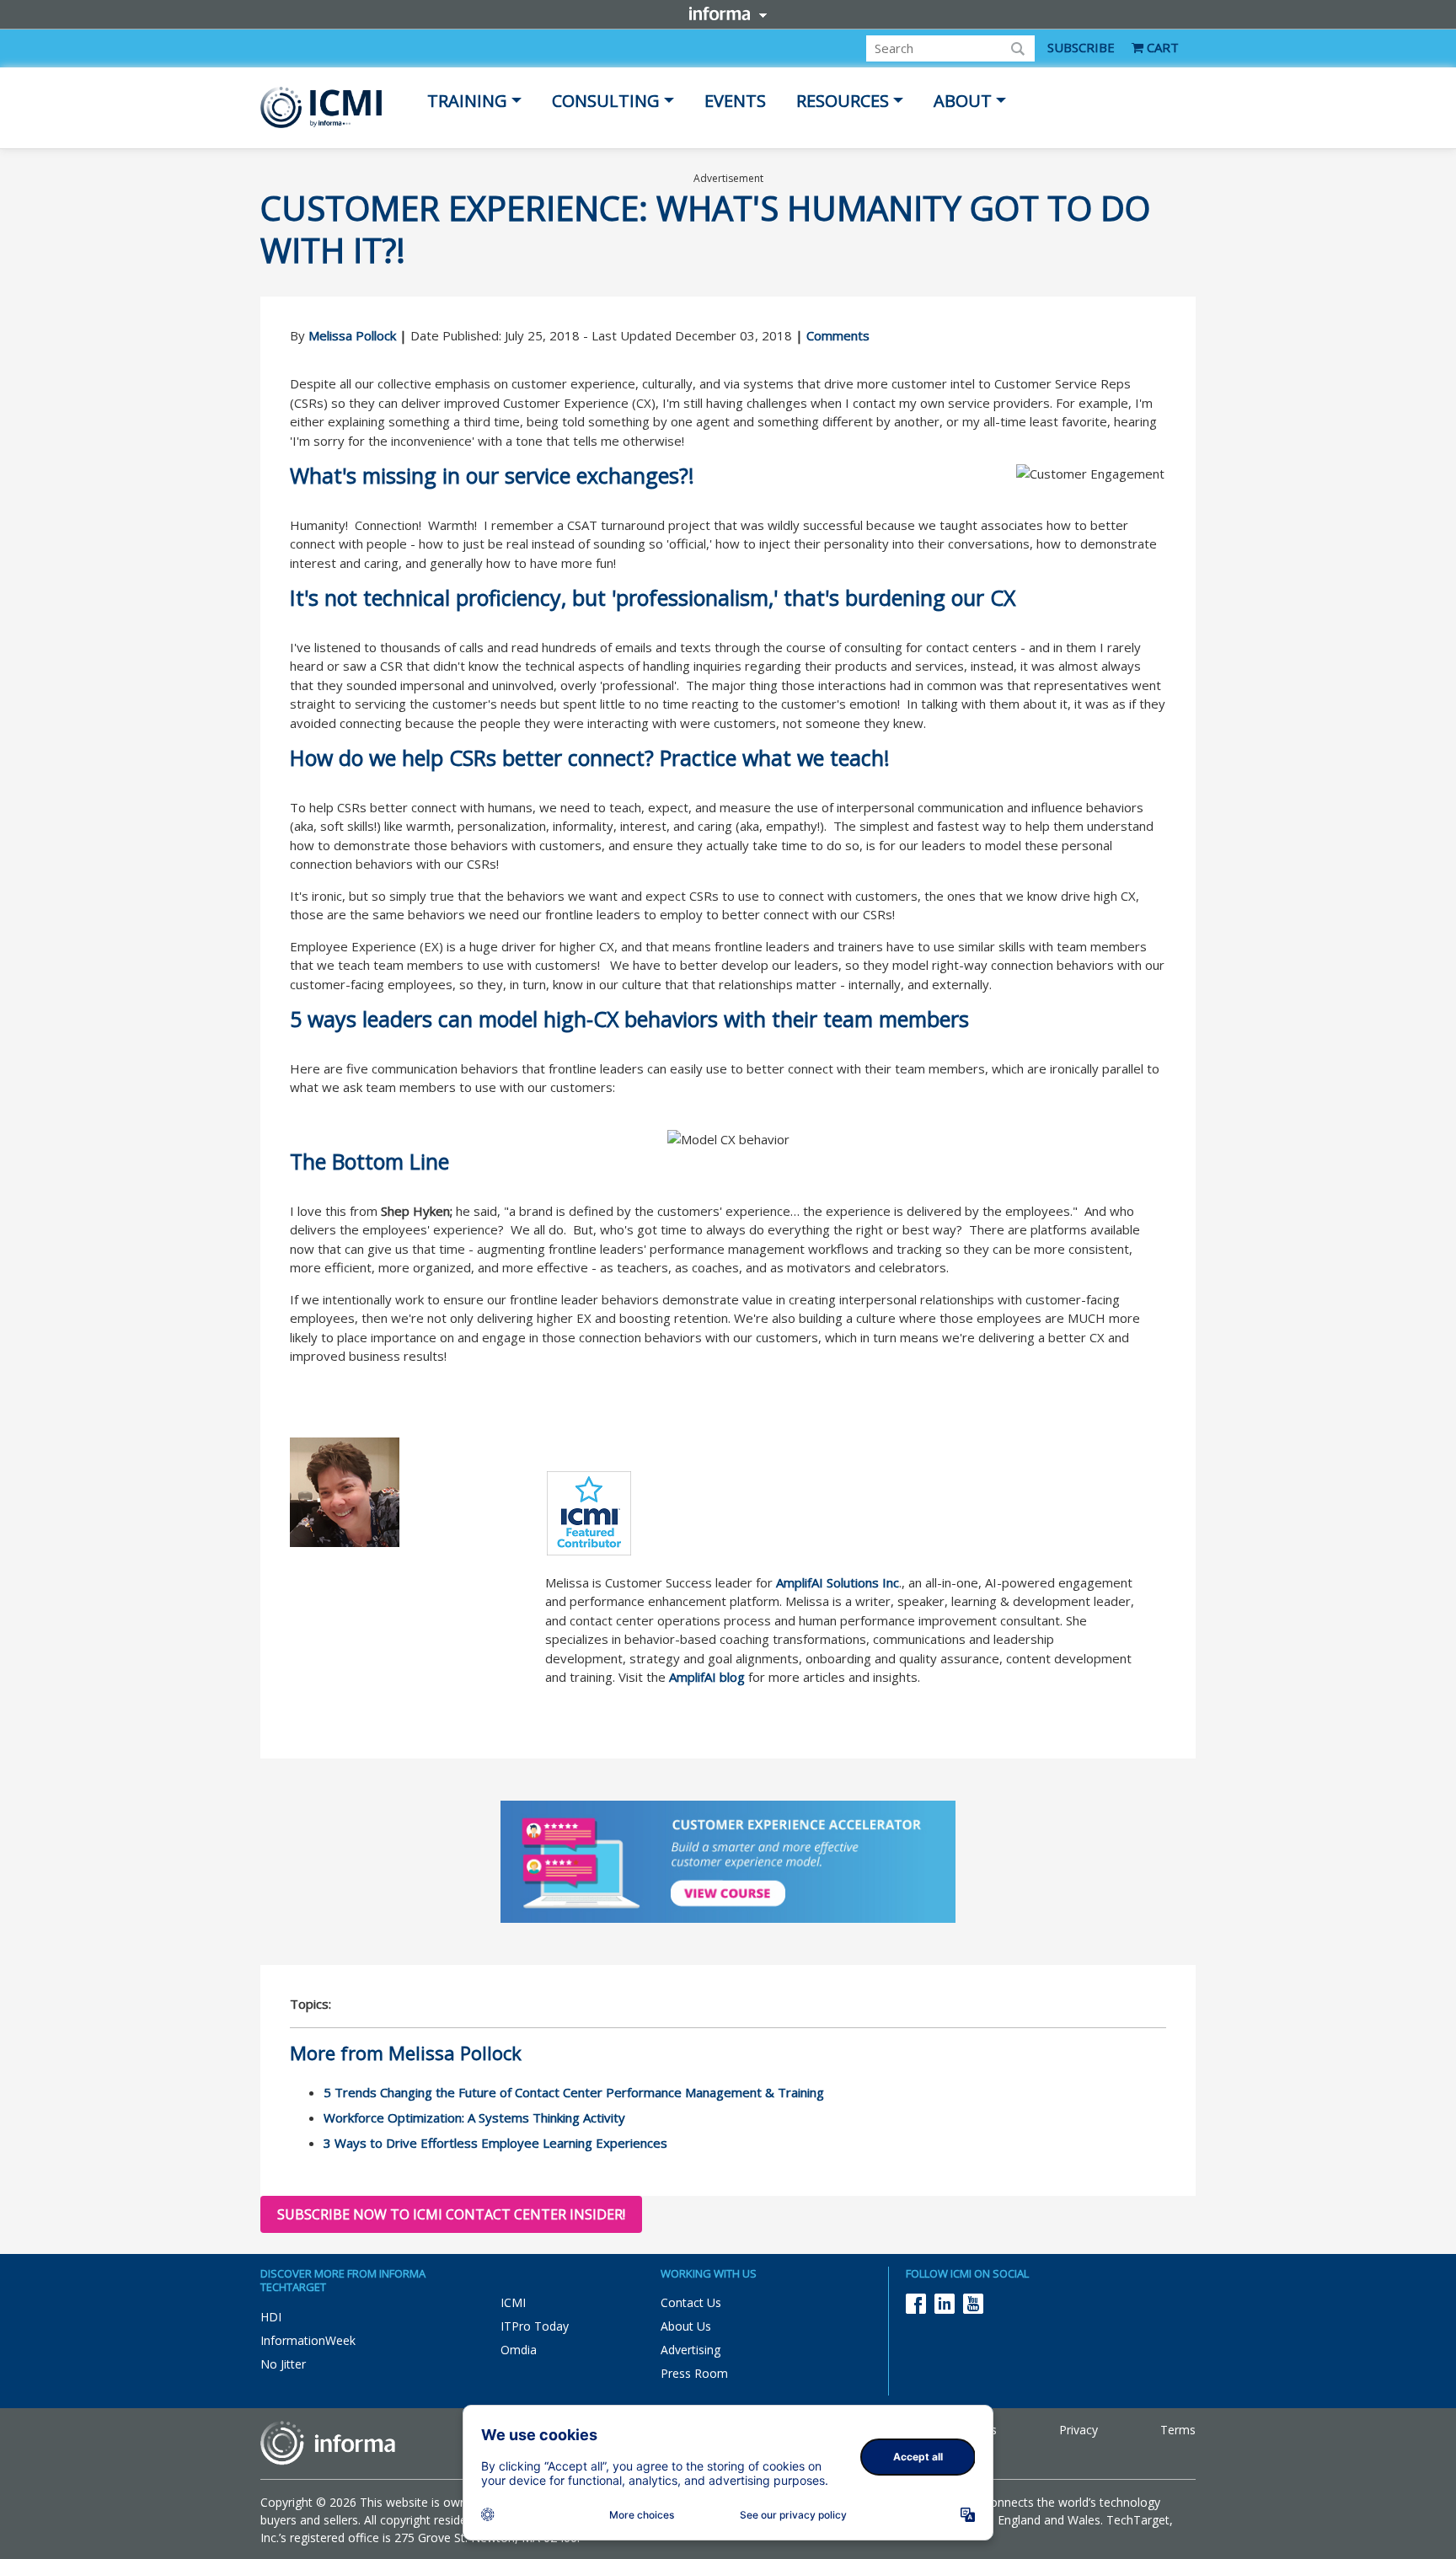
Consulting (606, 101)
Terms (1178, 2430)
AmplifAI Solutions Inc (838, 1582)
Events (735, 101)
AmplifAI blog (707, 1677)
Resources (843, 101)
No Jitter (283, 2364)
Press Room (694, 2373)
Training (467, 101)
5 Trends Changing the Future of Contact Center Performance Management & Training (574, 2092)
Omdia (519, 2350)
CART (1161, 47)
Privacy (1079, 2430)
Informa (728, 13)
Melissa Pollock (352, 335)
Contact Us (691, 2302)
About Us (686, 2326)
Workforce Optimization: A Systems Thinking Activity (474, 2117)
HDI (271, 2317)
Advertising (691, 2350)
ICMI (513, 2302)
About (963, 101)
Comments (838, 335)
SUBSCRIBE (1081, 47)
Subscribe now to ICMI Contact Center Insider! (451, 2214)
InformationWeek (308, 2340)
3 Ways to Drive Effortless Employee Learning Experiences (495, 2143)
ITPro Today (535, 2326)
